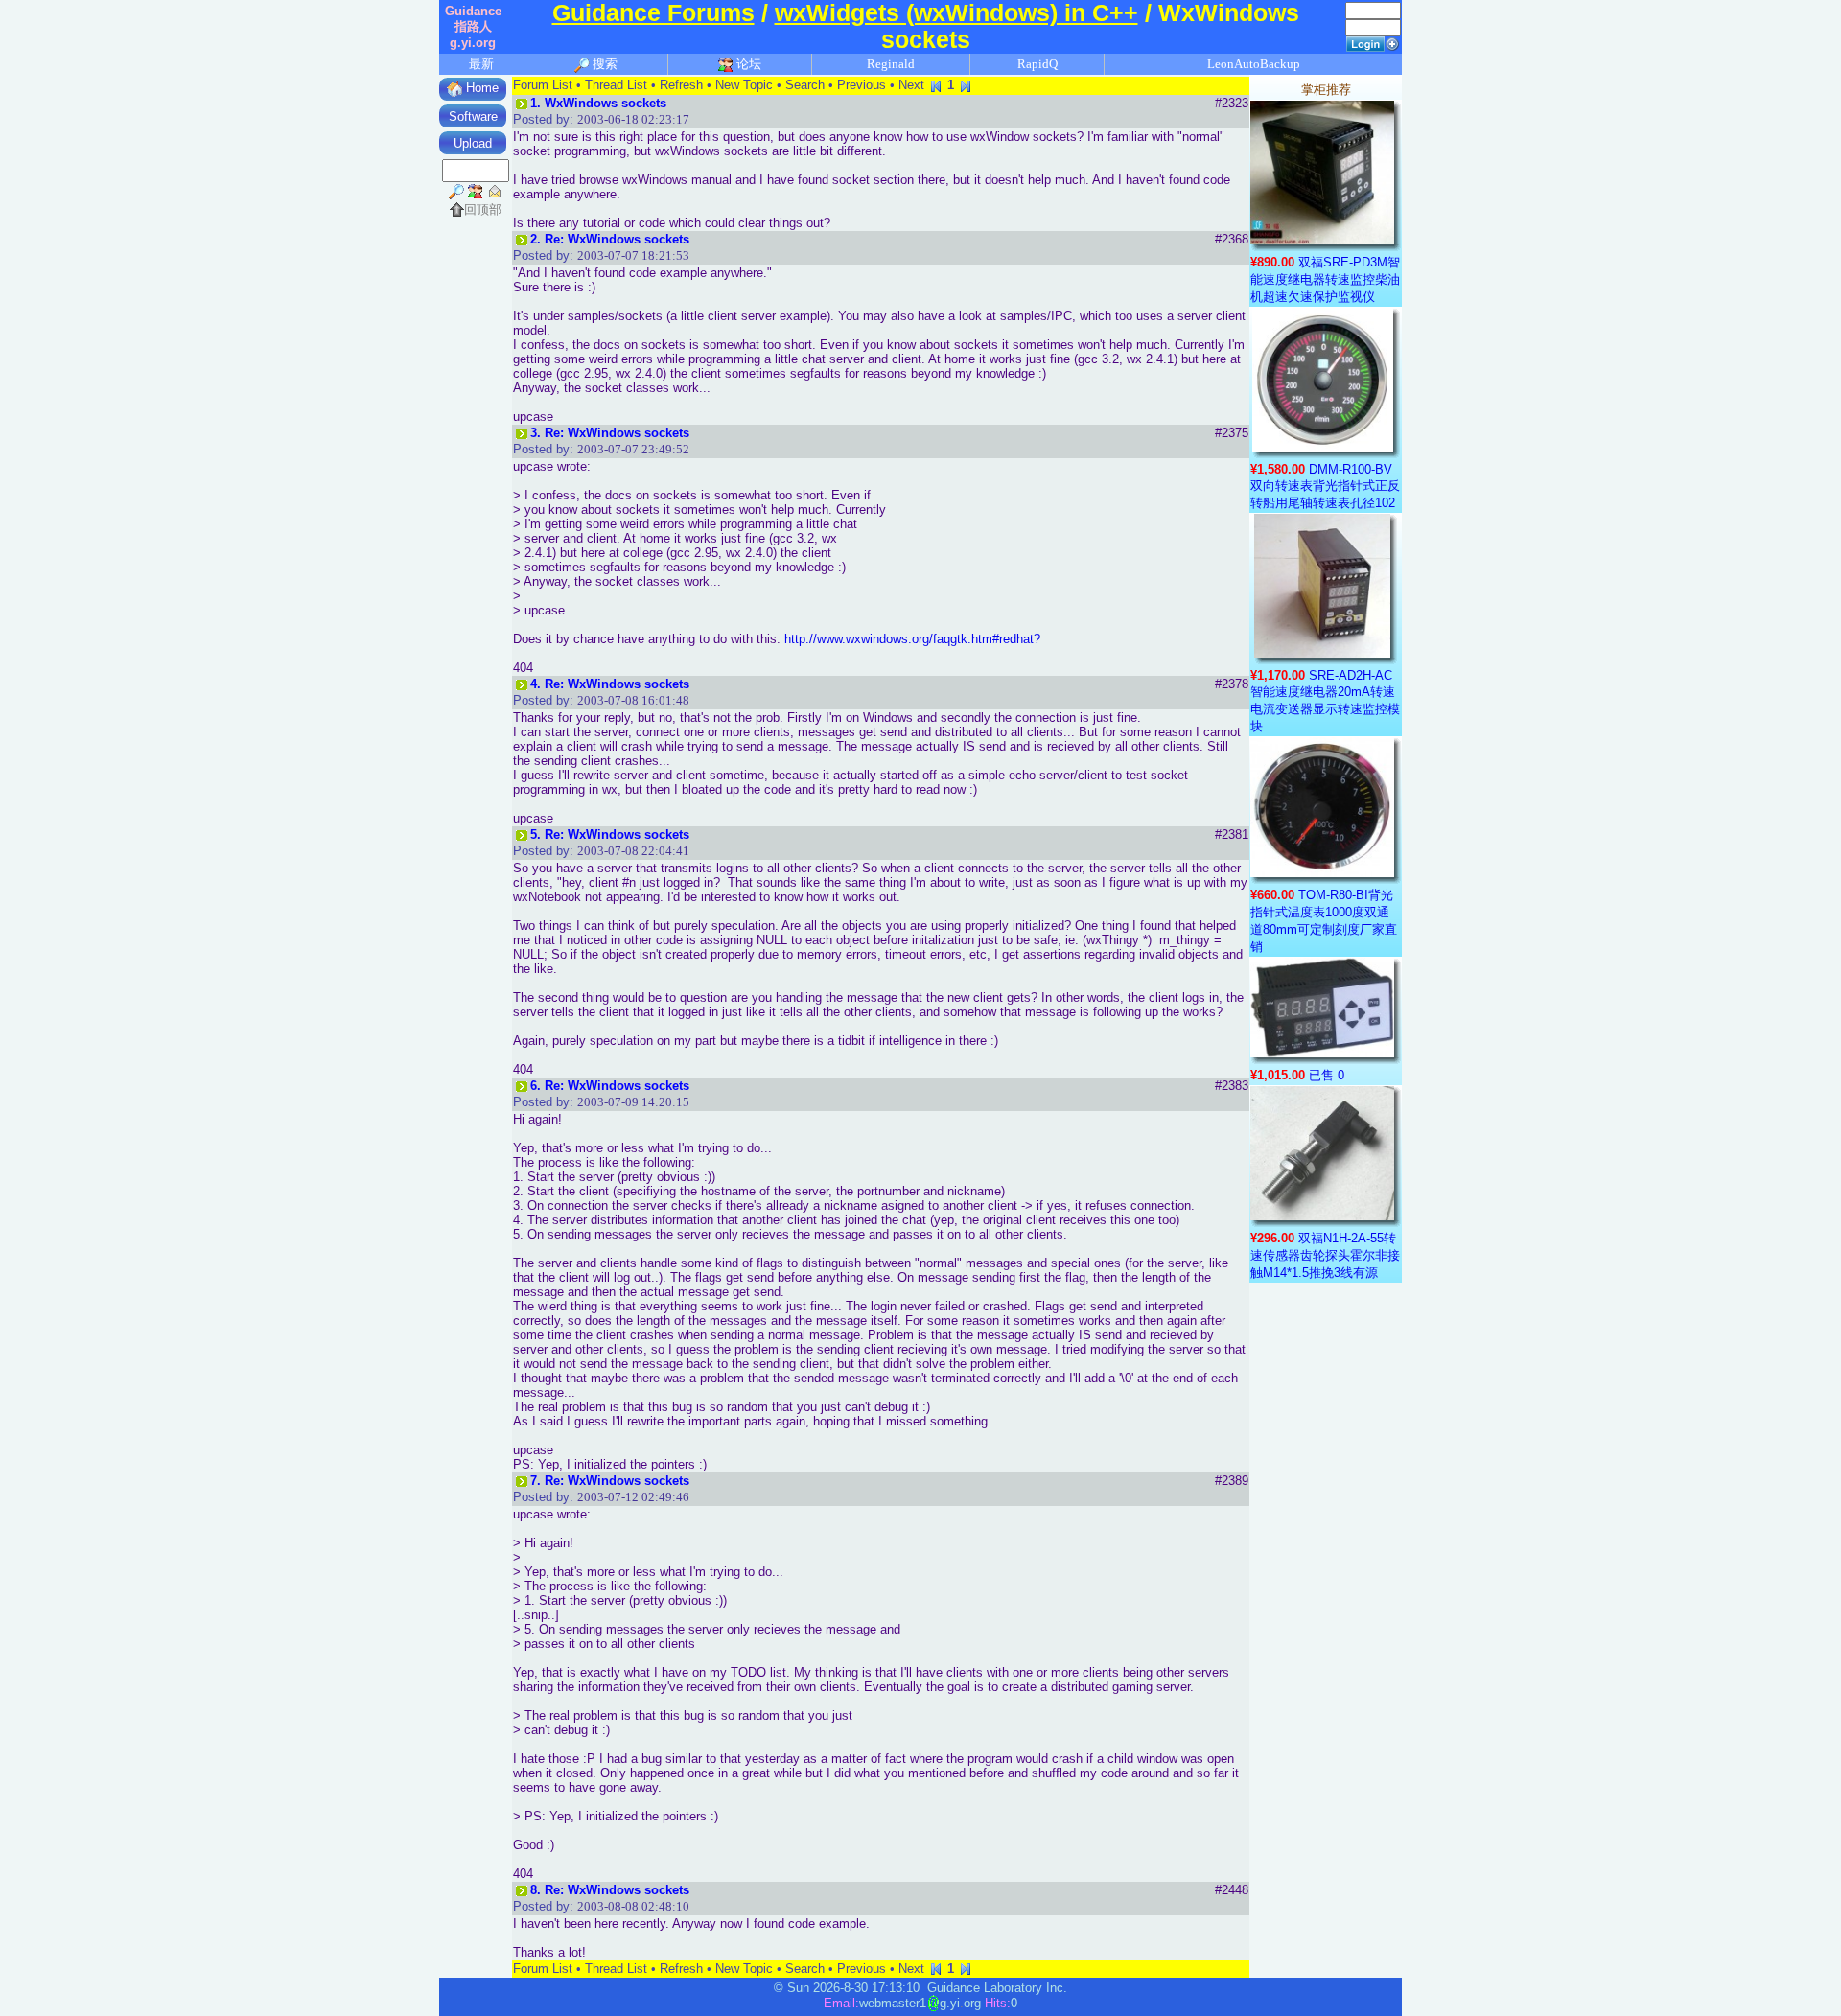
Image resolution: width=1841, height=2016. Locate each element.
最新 (481, 64)
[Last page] (966, 85)
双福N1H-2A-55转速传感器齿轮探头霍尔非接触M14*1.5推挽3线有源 (1325, 1255)
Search (805, 85)
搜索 (604, 64)
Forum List (543, 85)
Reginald (891, 64)
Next (911, 85)
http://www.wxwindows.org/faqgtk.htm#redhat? (912, 639)
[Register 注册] (1392, 43)
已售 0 (1327, 1075)
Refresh (681, 85)
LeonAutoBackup (1254, 64)
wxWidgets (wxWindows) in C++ (956, 13)
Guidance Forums (653, 13)
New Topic (744, 85)
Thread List (616, 85)
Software (473, 116)
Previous (862, 85)
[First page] (936, 85)
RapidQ (1037, 64)
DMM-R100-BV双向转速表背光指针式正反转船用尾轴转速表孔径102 (1325, 486)
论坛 (747, 64)
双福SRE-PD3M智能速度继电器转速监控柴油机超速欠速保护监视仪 (1325, 279)
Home (480, 88)
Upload (473, 143)
